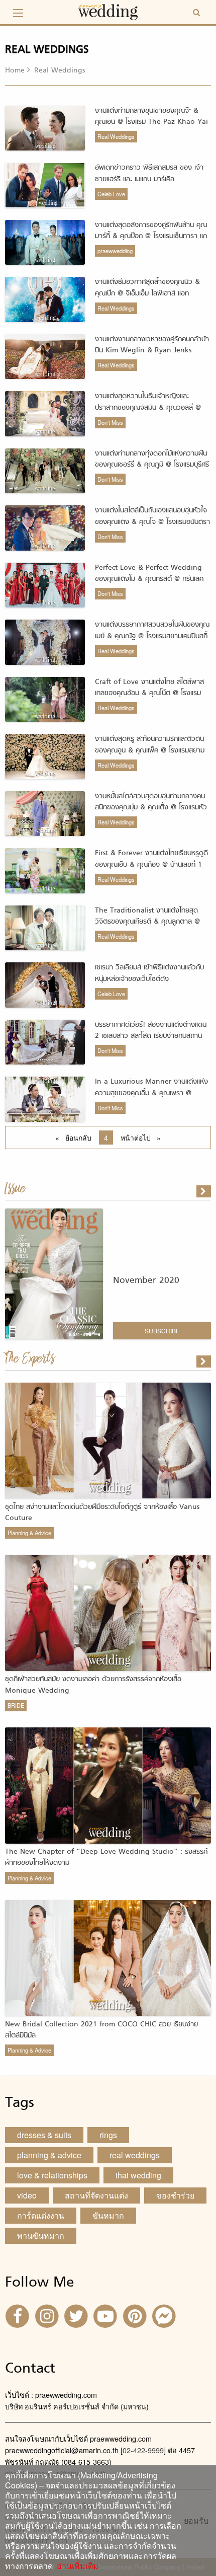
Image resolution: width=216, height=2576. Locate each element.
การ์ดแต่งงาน (41, 2215)
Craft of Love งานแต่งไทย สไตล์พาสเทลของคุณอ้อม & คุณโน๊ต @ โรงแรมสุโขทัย (149, 694)
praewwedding (115, 251)
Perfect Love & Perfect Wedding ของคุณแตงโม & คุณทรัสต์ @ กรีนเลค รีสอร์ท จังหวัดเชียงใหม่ (149, 579)
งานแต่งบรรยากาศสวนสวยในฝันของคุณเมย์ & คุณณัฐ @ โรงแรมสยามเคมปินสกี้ (152, 630)
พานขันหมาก (41, 2236)
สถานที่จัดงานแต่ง (96, 2195)
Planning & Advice (29, 1533)
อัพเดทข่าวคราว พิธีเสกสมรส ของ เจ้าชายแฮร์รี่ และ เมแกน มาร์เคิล (149, 173)
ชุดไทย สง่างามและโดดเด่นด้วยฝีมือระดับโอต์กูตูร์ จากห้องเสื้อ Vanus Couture (102, 1513)
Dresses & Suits (44, 2135)
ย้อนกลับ (80, 1138)
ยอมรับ (196, 2521)
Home (15, 71)
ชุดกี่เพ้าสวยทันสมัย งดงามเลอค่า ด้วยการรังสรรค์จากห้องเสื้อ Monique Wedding (93, 1685)
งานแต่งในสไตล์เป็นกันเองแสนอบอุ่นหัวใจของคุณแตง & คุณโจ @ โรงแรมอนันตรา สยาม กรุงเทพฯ (152, 522)
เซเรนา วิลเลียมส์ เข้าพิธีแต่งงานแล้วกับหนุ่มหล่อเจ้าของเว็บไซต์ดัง (149, 973)
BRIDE (16, 1705)
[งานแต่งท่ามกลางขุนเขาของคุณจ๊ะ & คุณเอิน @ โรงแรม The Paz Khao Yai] (204, 1361)
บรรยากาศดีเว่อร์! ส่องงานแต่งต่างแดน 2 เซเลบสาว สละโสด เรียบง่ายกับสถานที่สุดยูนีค (151, 1036)
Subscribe (162, 1331)
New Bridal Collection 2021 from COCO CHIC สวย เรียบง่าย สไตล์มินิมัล (101, 2030)
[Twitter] (77, 2315)
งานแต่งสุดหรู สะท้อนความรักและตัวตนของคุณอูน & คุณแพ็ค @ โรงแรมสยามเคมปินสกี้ (150, 750)
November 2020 (146, 1281)
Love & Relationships (52, 2175)
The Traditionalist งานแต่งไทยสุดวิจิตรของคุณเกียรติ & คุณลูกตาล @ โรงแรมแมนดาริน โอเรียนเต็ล (147, 922)
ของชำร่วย (175, 2195)
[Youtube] (106, 2315)
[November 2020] (204, 1191)
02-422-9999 (143, 2450)
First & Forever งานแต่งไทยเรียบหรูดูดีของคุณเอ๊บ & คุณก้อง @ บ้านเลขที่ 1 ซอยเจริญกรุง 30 (151, 865)
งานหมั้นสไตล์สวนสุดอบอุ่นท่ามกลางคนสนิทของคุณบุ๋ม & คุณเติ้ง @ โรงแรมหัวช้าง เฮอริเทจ (151, 808)
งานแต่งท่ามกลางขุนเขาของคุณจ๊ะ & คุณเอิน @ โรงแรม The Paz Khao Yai (151, 117)
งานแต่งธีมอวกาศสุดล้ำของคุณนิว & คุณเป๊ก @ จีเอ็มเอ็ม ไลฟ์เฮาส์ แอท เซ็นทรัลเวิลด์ (147, 293)
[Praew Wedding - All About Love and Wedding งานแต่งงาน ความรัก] (108, 11)
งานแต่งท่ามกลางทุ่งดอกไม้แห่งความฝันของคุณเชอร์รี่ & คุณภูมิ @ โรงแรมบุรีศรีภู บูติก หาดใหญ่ (152, 465)
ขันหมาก (108, 2215)
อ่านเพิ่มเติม (76, 2566)
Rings (108, 2135)
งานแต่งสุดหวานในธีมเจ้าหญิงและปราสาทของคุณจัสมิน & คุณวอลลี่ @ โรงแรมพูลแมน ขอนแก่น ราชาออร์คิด (148, 408)
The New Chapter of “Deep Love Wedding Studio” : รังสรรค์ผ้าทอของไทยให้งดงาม (106, 1858)
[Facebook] (19, 2315)
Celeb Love (111, 194)
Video (27, 2195)
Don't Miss (110, 422)
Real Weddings (116, 136)
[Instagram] (48, 2315)
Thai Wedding (138, 2175)
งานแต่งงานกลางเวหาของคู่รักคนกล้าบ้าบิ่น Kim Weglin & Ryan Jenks (152, 345)
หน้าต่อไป (143, 1138)
